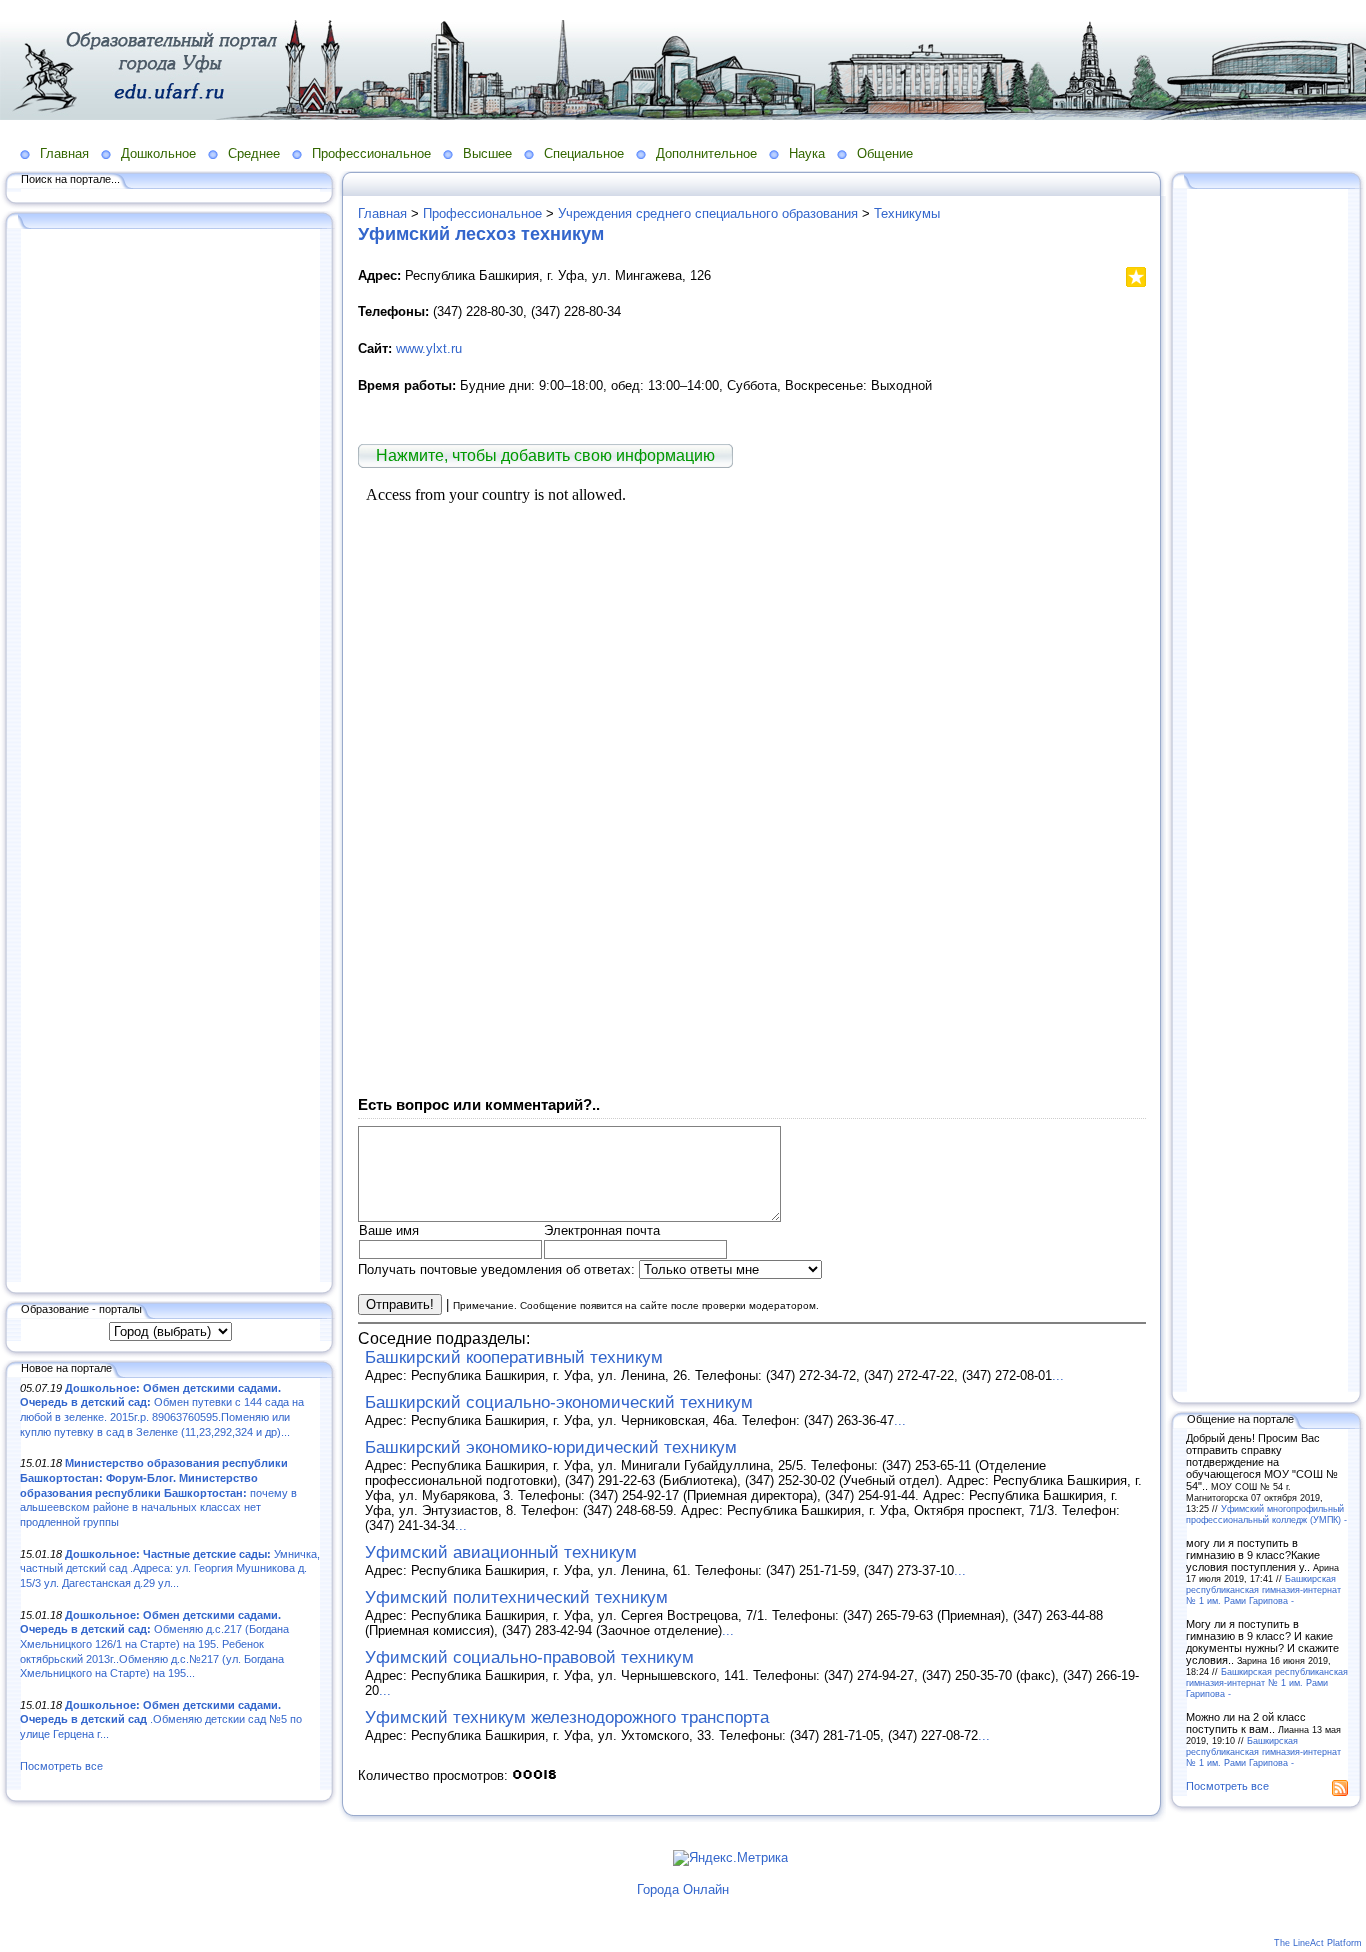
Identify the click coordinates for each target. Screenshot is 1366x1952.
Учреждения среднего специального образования (708, 213)
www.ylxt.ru (429, 348)
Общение (885, 153)
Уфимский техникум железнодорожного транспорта (567, 1717)
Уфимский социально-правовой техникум (529, 1657)
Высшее (487, 153)
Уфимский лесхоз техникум (481, 234)
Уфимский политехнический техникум (516, 1597)
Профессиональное (371, 153)
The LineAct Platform (1318, 1943)
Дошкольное (158, 153)
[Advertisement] (170, 757)
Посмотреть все (61, 1766)
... (1058, 1375)
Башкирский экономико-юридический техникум (551, 1447)
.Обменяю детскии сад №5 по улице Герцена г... (161, 1719)
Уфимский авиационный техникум (501, 1552)
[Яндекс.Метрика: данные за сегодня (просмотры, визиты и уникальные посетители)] (730, 1858)
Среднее (254, 153)
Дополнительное (706, 153)
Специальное (584, 153)
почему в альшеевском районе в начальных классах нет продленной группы (158, 1492)
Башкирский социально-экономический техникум (559, 1402)
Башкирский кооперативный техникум (514, 1357)
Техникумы (907, 213)
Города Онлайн (683, 1889)
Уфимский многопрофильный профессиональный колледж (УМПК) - (1266, 1514)
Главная (64, 153)
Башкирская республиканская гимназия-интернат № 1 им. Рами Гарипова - (1263, 1589)
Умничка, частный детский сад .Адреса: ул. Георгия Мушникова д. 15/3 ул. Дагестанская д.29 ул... (170, 1568)
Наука (807, 153)
